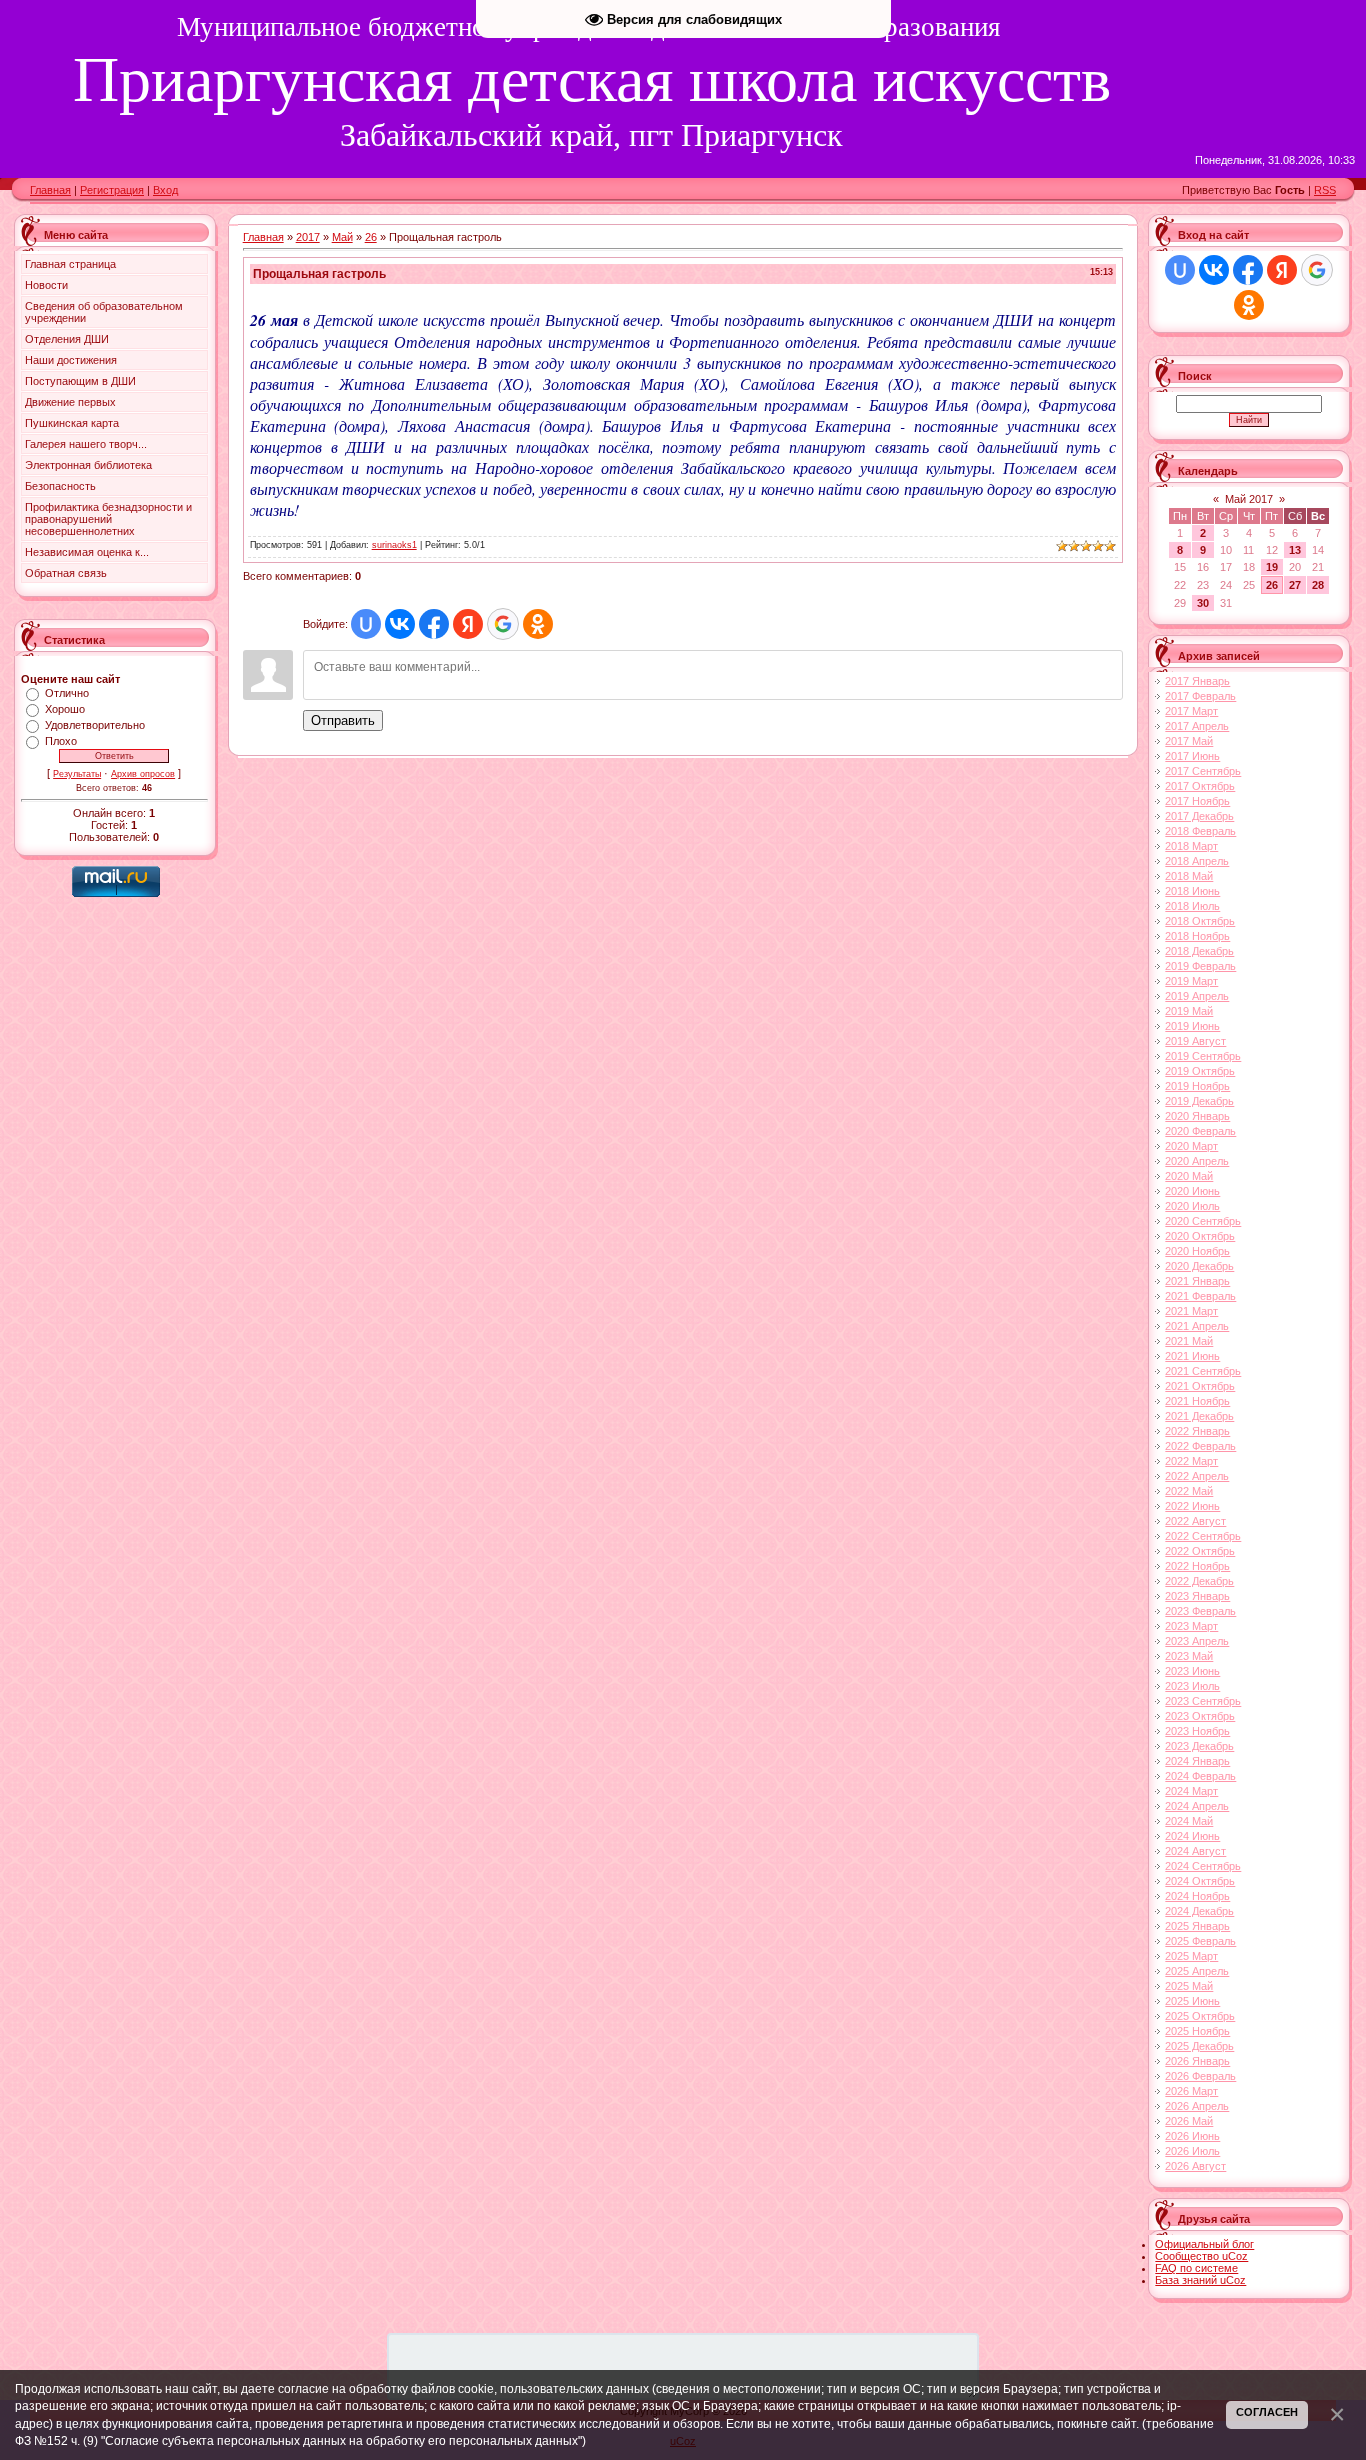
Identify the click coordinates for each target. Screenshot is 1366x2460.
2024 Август (1195, 1851)
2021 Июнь (1192, 1356)
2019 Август (1195, 1041)
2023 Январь (1197, 1596)
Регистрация (112, 190)
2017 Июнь (1192, 756)
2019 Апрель (1197, 996)
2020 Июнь (1192, 1191)
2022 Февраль (1200, 1446)
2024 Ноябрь (1197, 1896)
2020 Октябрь (1200, 1236)
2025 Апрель (1197, 1971)
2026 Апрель (1197, 2106)
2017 (308, 237)
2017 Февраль (1200, 696)
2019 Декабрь (1199, 1101)
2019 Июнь (1192, 1026)
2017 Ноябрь (1197, 801)
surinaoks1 (394, 545)
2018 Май (1189, 876)
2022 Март (1191, 1461)
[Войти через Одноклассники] (538, 624)
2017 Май (1189, 741)
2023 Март (1191, 1626)
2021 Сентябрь (1203, 1371)
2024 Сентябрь (1203, 1866)
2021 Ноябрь (1197, 1401)
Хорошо (65, 709)
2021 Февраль (1200, 1296)
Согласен (1267, 2412)
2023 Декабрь (1199, 1746)
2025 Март (1191, 1956)
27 (1295, 585)
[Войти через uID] (366, 624)
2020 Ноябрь (1197, 1251)
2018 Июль (1192, 906)
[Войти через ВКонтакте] (400, 624)
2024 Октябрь (1200, 1881)
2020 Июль (1192, 1206)
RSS (1325, 190)
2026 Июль (1192, 2151)
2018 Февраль (1200, 831)
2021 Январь (1197, 1281)
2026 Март (1191, 2091)
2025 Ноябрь (1197, 2031)
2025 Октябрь (1200, 2016)
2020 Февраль (1200, 1131)
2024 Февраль (1200, 1776)
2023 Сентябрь (1203, 1701)
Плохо (61, 741)
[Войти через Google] (503, 624)
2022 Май (1189, 1491)
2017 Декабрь (1199, 816)
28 (1318, 585)
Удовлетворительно (95, 725)
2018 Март (1191, 846)
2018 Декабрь (1199, 951)
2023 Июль (1192, 1686)
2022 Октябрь (1200, 1551)
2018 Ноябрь (1197, 936)
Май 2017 (1249, 499)
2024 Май (1189, 1821)
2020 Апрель (1197, 1161)
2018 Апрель (1197, 861)
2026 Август (1195, 2166)
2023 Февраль (1200, 1611)
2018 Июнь (1192, 891)
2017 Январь (1197, 681)
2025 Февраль (1200, 1941)
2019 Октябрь (1200, 1071)
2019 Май (1189, 1011)
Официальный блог (1204, 2244)
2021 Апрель (1197, 1326)
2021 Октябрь (1200, 1386)
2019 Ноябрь (1197, 1086)
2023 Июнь (1192, 1671)
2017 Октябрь (1200, 786)
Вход (165, 190)
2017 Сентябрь (1203, 771)
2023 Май (1189, 1656)
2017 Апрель (1197, 726)
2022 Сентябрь (1203, 1536)
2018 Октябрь (1200, 921)
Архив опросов (143, 774)
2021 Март (1191, 1311)
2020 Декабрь (1199, 1266)
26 (371, 237)
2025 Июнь (1192, 2001)
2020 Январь (1197, 1116)
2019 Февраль (1200, 966)
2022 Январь (1197, 1431)
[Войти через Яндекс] (468, 624)
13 (1295, 550)
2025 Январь (1197, 1926)
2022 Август (1195, 1521)
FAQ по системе (1196, 2268)
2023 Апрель (1197, 1641)
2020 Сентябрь (1203, 1221)
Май (342, 237)
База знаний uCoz (1200, 2280)
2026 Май (1189, 2121)
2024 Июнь (1192, 1836)
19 (1272, 567)
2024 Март (1191, 1791)
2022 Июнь (1192, 1506)
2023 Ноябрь (1197, 1731)
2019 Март (1191, 981)
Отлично (67, 693)
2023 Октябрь (1200, 1716)
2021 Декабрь (1199, 1416)
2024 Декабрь (1199, 1911)
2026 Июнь (1192, 2136)
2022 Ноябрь (1197, 1566)
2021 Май (1189, 1341)
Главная (50, 190)
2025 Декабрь (1199, 2046)
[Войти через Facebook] (434, 624)
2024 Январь (1197, 1761)
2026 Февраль (1200, 2076)
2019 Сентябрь (1203, 1056)
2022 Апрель (1197, 1476)
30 (1203, 603)
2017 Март (1191, 711)
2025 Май (1189, 1986)
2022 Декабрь (1199, 1581)
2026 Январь (1197, 2061)
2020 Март (1191, 1146)
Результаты (77, 774)
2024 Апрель (1197, 1806)
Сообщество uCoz (1201, 2256)
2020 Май (1189, 1176)
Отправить (343, 720)
